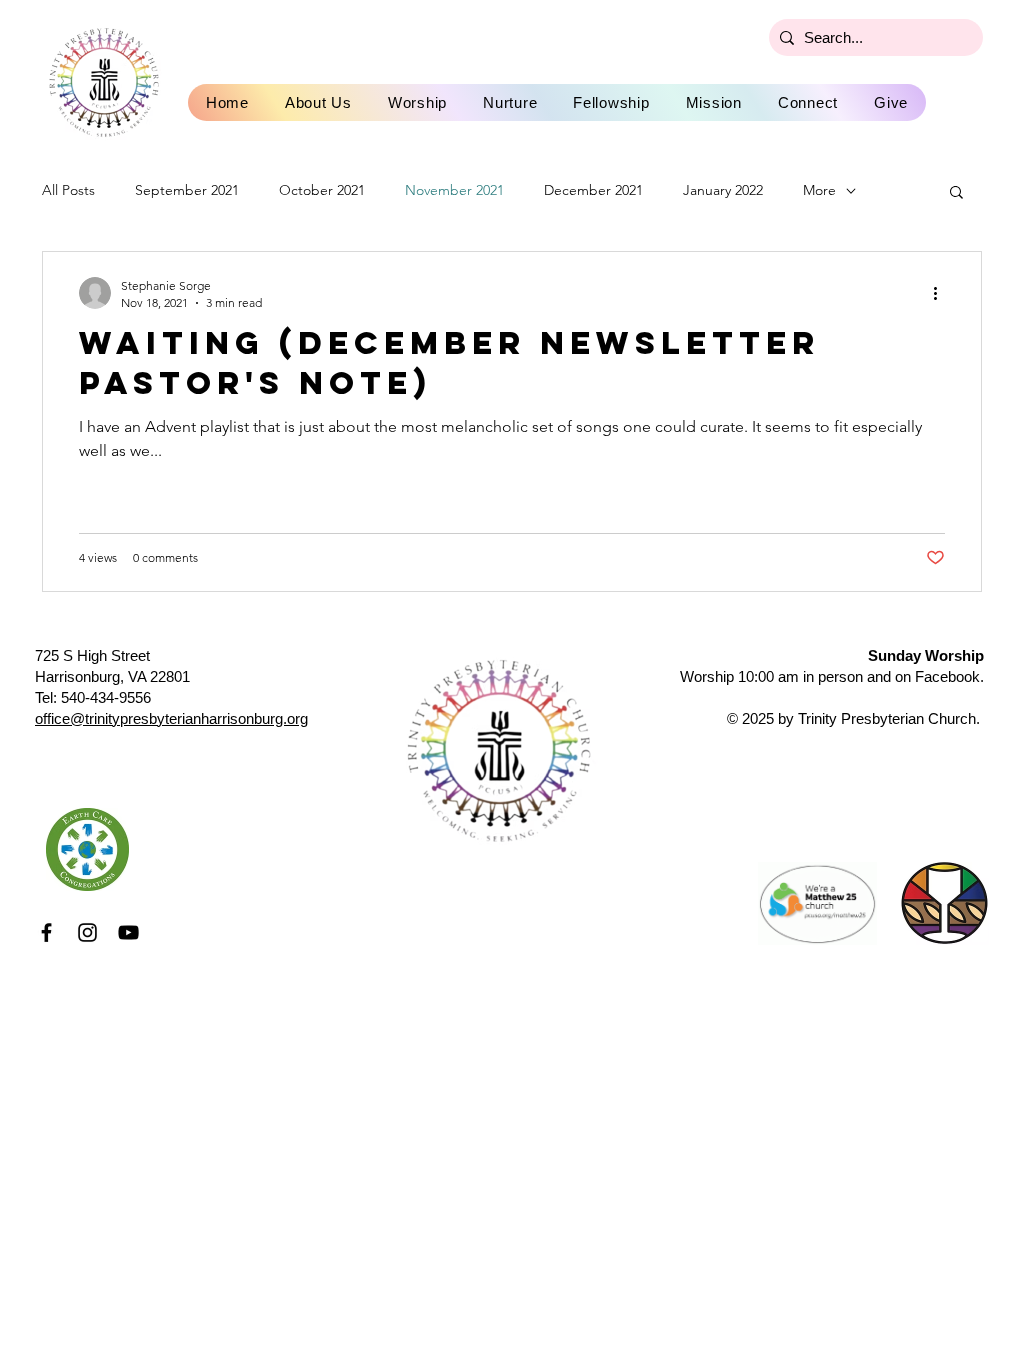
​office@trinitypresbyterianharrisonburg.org (171, 718)
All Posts (68, 190)
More (819, 190)
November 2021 (454, 190)
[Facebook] (46, 932)
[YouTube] (128, 932)
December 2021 (593, 190)
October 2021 (322, 190)
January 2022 (723, 190)
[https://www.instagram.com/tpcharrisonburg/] (87, 932)
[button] (956, 193)
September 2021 (187, 190)
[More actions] (942, 293)
